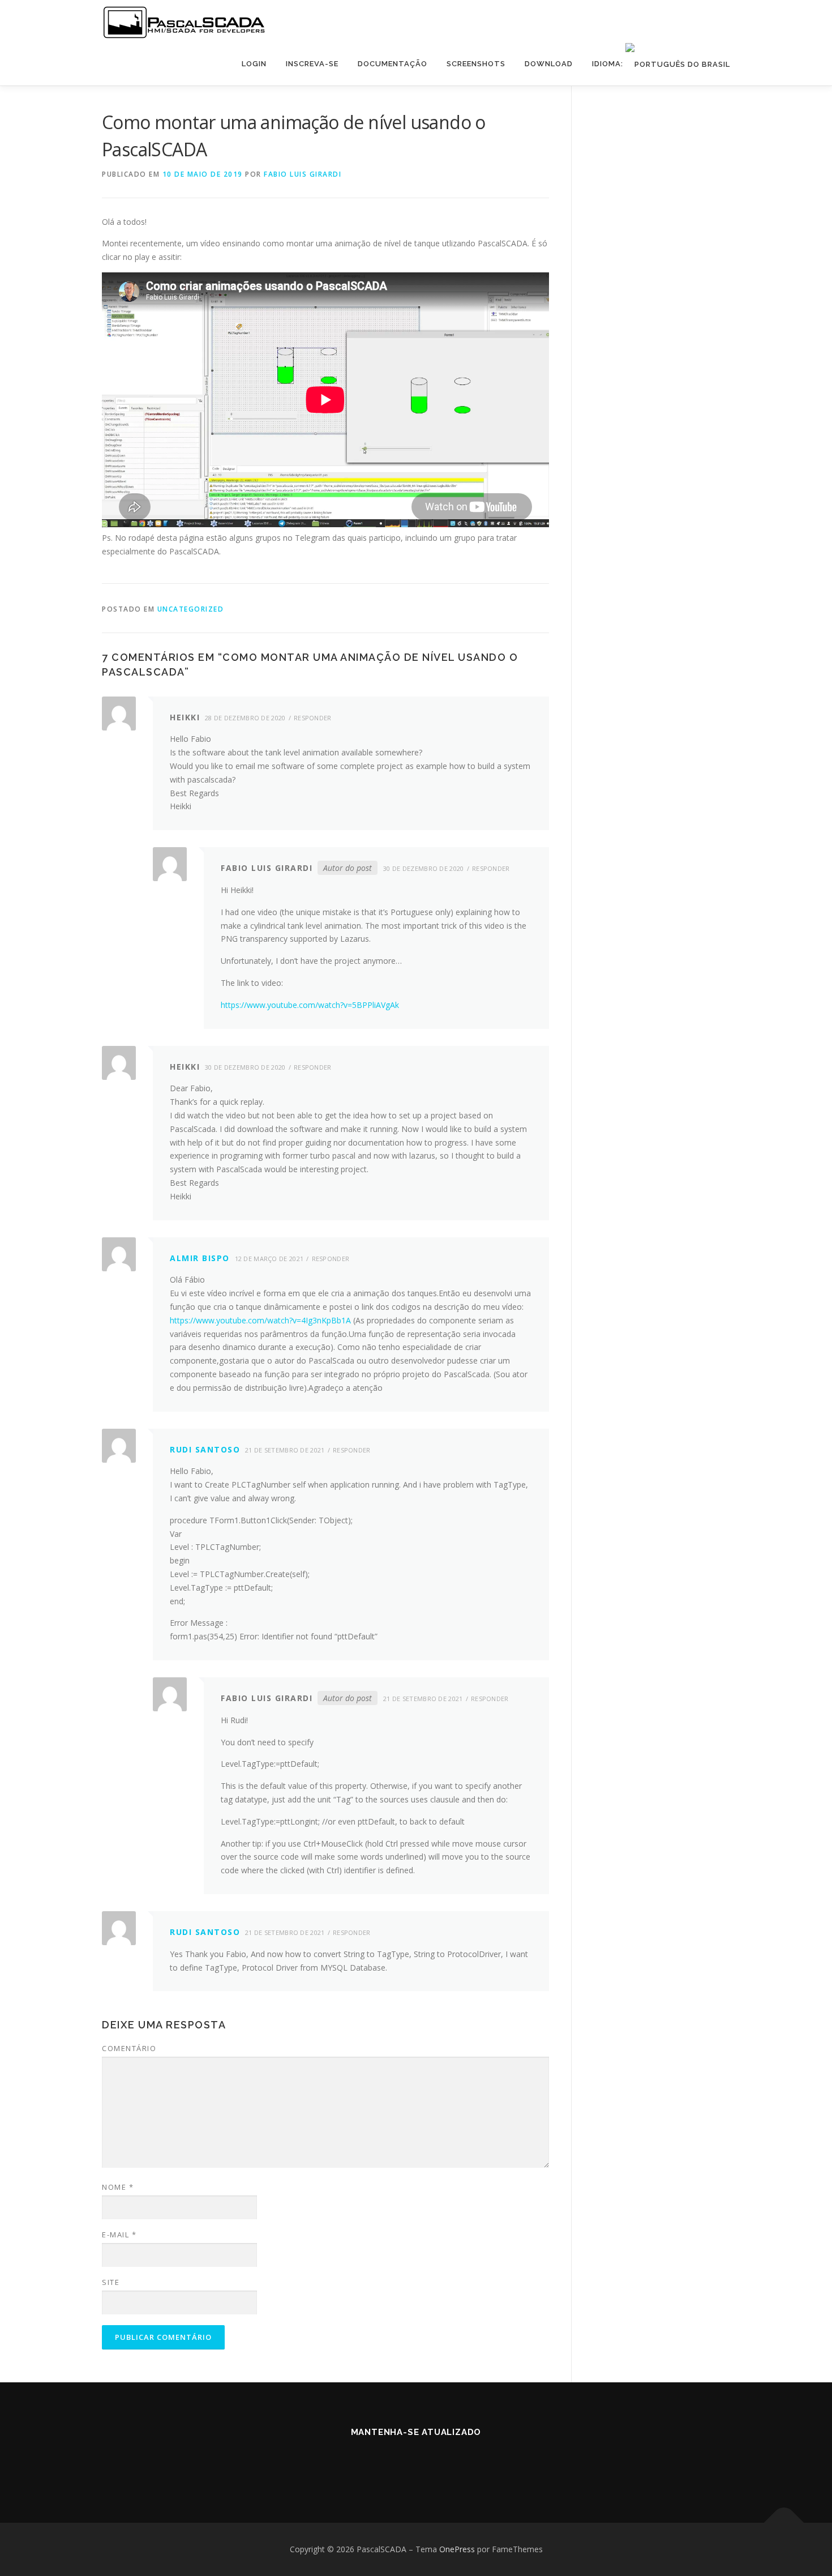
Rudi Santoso (205, 1449)
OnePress (457, 2549)
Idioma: (609, 64)
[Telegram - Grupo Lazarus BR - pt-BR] (430, 2463)
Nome (118, 2187)
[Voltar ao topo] (784, 2522)
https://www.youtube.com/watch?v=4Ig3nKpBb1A (260, 1320)
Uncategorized (191, 609)
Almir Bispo (200, 1258)
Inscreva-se (312, 64)
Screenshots (476, 64)
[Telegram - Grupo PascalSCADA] (374, 2463)
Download (549, 64)
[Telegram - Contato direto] (458, 2463)
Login (254, 64)
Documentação (393, 64)
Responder (313, 718)
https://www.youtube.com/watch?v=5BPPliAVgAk (310, 1005)
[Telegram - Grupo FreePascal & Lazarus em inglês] (402, 2463)
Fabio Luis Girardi (303, 174)
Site (111, 2282)
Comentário (129, 2048)
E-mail (119, 2235)
